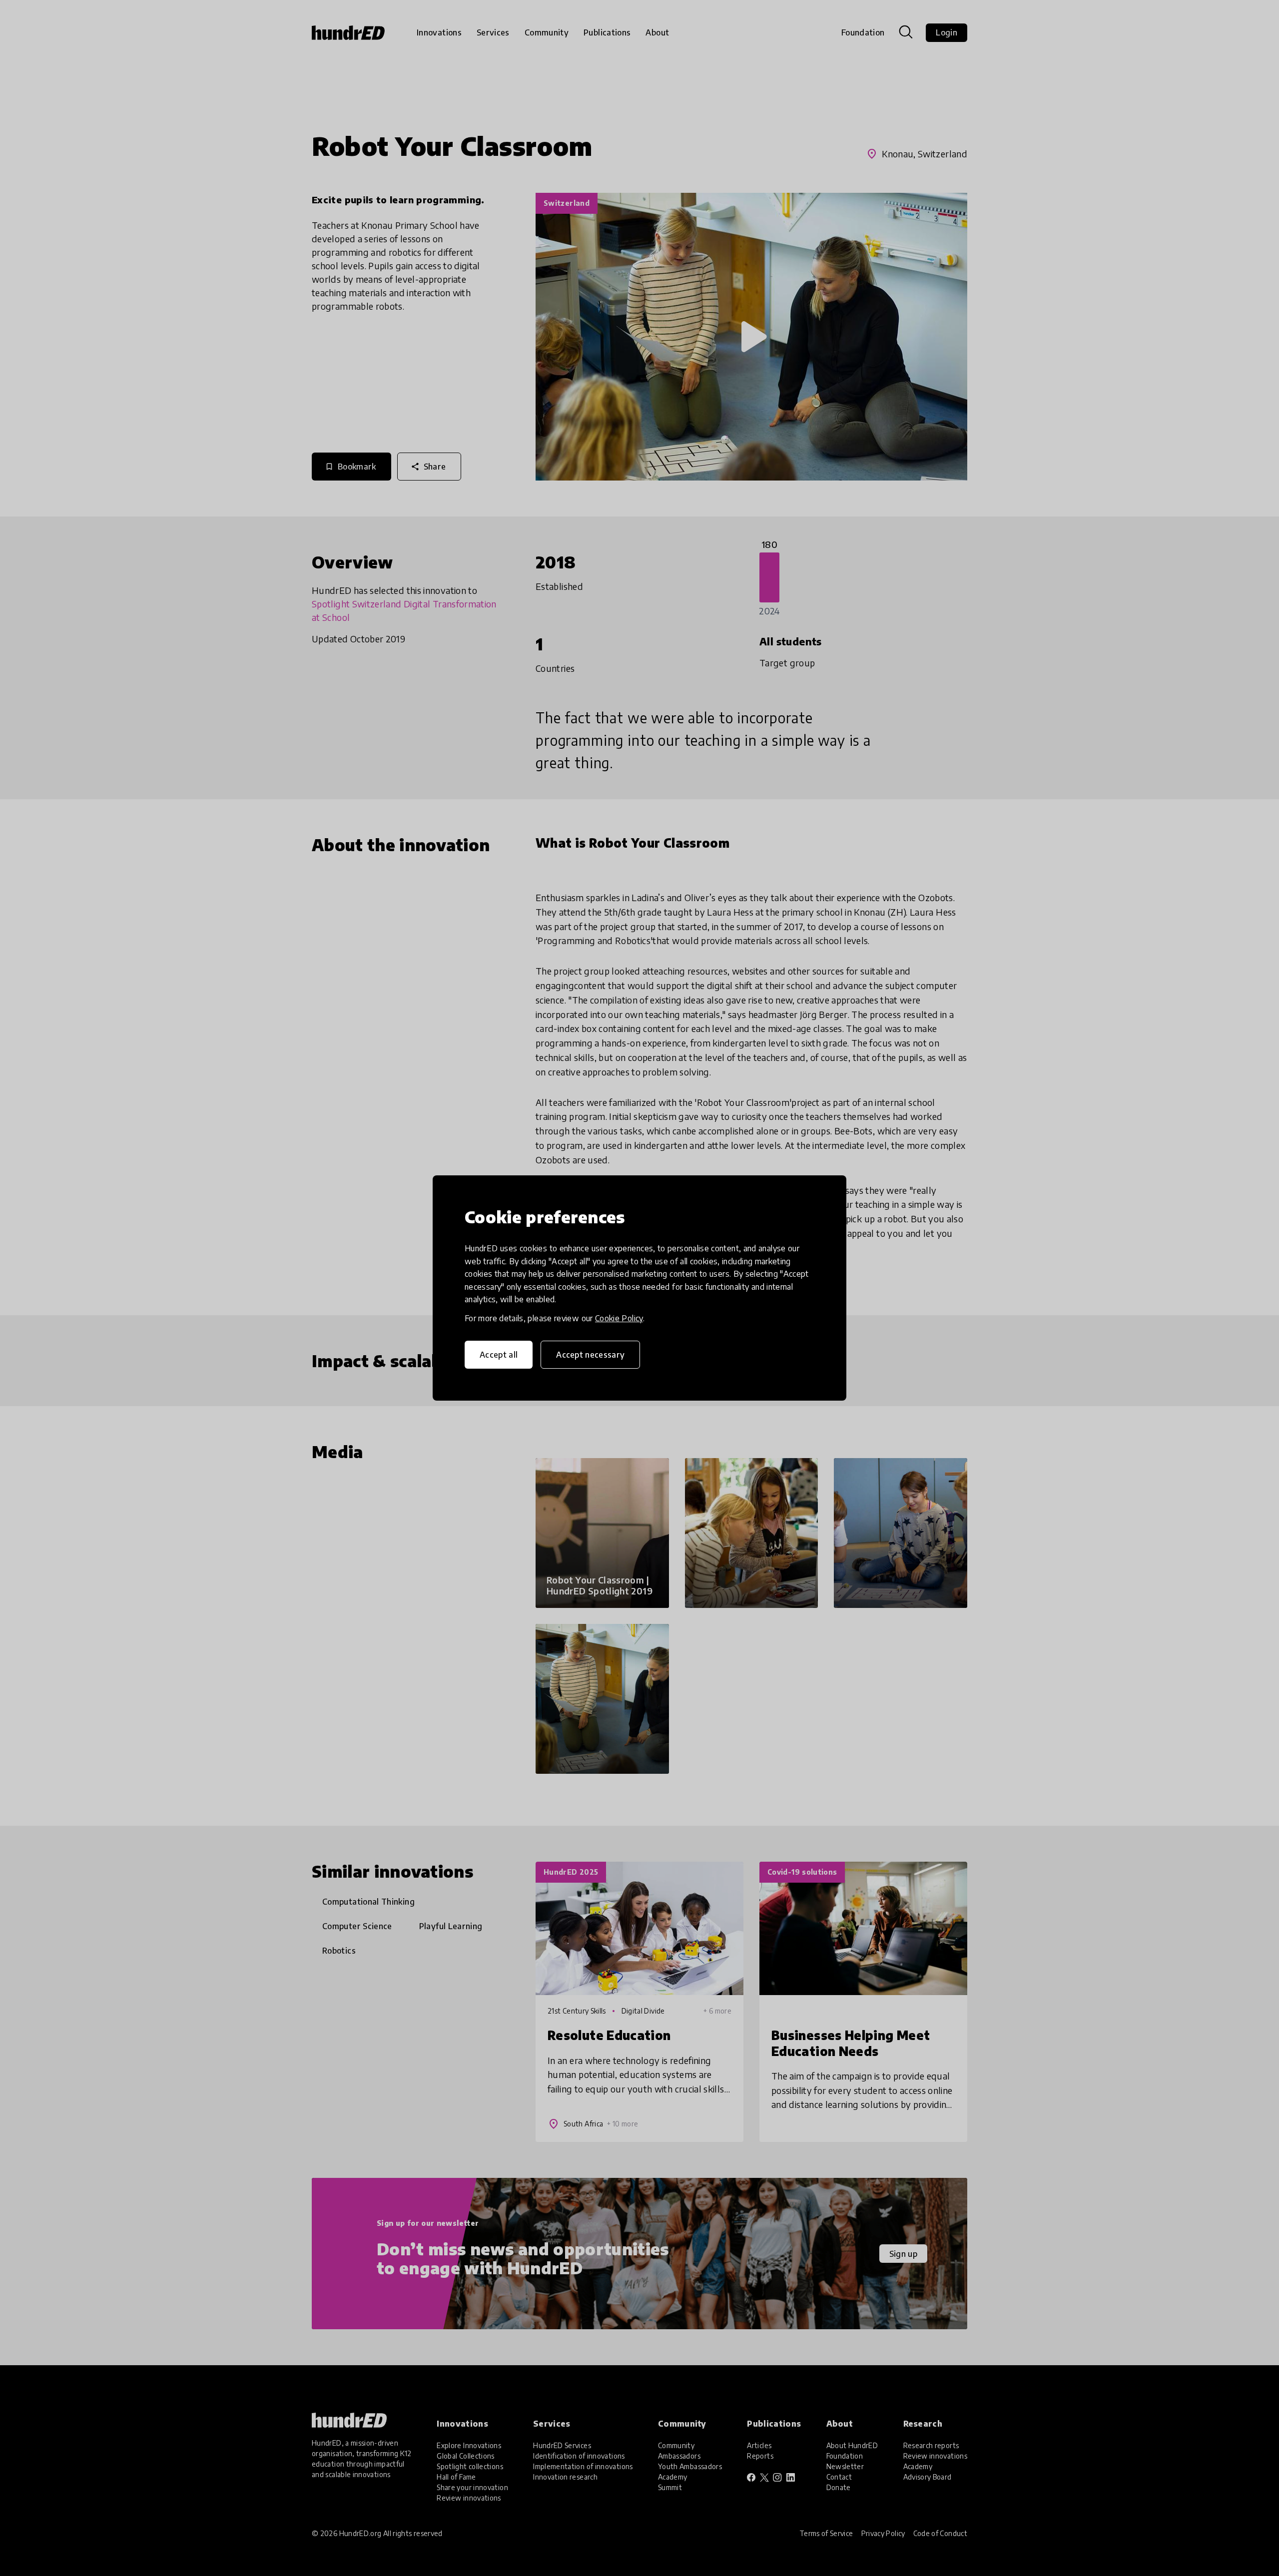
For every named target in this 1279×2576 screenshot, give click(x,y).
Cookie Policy (619, 1318)
